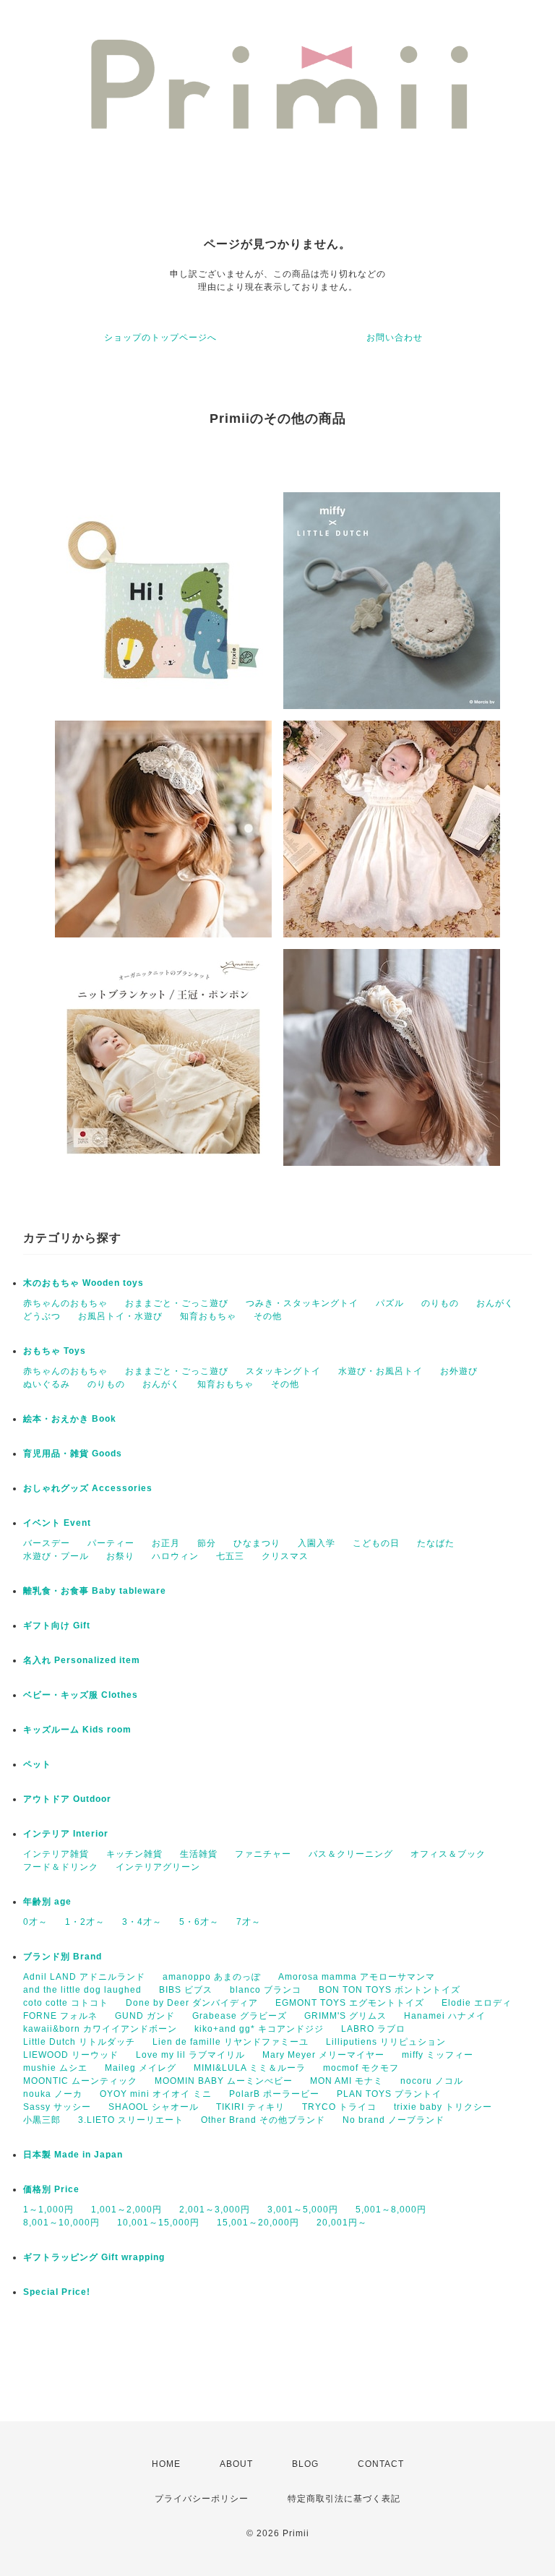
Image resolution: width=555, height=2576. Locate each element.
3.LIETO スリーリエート (131, 2120)
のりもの (440, 1303)
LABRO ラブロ (373, 2029)
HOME (166, 2464)
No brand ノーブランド (393, 2120)
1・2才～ (85, 1922)
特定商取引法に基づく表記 (344, 2499)
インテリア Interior (66, 1834)
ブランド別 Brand (63, 1957)
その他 (268, 1316)
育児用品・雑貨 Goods (73, 1454)
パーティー (111, 1543)
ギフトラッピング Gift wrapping (94, 2257)
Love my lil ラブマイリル (190, 2055)
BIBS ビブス (186, 1990)
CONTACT (381, 2464)
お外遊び (459, 1371)
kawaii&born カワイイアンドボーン (100, 2029)
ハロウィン (175, 1556)
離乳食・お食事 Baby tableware (95, 1591)
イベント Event (57, 1523)
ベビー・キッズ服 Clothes (81, 1695)
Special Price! (57, 2292)
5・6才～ (199, 1922)
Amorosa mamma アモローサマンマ (357, 1977)
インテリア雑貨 (56, 1854)
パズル (390, 1303)
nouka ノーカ (53, 2094)
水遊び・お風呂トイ (380, 1371)
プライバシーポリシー (202, 2499)
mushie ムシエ (55, 2068)
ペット (37, 1764)
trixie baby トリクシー (443, 2107)
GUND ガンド (145, 2016)
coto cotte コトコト (66, 2003)
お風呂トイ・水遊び (120, 1316)
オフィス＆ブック (448, 1854)
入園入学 (317, 1543)
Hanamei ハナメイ (445, 2016)
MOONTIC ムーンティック (80, 2081)
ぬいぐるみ (47, 1384)
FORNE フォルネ (60, 2016)
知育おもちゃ (208, 1316)
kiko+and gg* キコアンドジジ (259, 2029)
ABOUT (236, 2464)
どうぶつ (42, 1316)
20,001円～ (342, 2223)
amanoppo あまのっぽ (212, 1977)
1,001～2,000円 (126, 2210)
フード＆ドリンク (61, 1867)
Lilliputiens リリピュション (386, 2042)
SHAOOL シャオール (154, 2107)
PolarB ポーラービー (274, 2094)
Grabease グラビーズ (240, 2016)
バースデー (47, 1543)
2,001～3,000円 (215, 2210)
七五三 (230, 1556)
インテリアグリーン (158, 1867)
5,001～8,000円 (391, 2210)
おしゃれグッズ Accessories (88, 1488)
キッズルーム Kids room (77, 1730)
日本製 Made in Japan (73, 2155)
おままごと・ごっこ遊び (177, 1303)
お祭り (120, 1556)
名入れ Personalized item (82, 1660)
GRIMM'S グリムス (345, 2016)
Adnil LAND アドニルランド (84, 1977)
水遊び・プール (56, 1556)
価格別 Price (51, 2189)
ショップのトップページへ (160, 338)
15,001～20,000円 (258, 2223)
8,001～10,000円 (61, 2223)
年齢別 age (47, 1902)
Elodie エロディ (477, 2003)
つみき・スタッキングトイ (302, 1303)
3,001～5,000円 (303, 2210)
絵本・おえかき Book (70, 1419)
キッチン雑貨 (134, 1854)
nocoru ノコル (432, 2081)
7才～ (249, 1922)
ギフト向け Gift (57, 1626)
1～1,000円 (48, 2210)
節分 (207, 1543)
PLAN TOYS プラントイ (389, 2094)
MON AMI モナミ (347, 2081)
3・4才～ (142, 1922)
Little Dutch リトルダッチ (79, 2042)
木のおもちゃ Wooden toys (83, 1283)
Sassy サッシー (57, 2107)
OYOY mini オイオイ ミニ (156, 2094)
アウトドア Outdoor (67, 1799)
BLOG (305, 2464)
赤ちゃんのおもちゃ (65, 1303)
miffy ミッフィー (438, 2055)
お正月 (166, 1543)
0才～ (35, 1922)
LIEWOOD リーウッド (71, 2055)
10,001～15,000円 (158, 2223)
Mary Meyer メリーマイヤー (323, 2055)
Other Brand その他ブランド (263, 2120)
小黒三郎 (42, 2120)
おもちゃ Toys (55, 1351)
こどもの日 (376, 1543)
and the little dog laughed (82, 1990)
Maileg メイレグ (141, 2068)
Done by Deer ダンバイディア (192, 2003)
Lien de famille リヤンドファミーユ (231, 2042)
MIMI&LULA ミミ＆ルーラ (250, 2068)
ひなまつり (257, 1543)
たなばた (436, 1543)
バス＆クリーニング (351, 1854)
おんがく (495, 1303)
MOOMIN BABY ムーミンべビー (224, 2081)
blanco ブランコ (266, 1990)
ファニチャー (263, 1854)
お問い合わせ (395, 338)
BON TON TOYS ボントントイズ (390, 1990)
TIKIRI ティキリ (250, 2107)
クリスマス (285, 1556)
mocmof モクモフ (361, 2068)
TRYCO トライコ (339, 2107)
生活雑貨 (199, 1854)
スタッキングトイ (283, 1371)
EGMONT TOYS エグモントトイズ (350, 2003)
